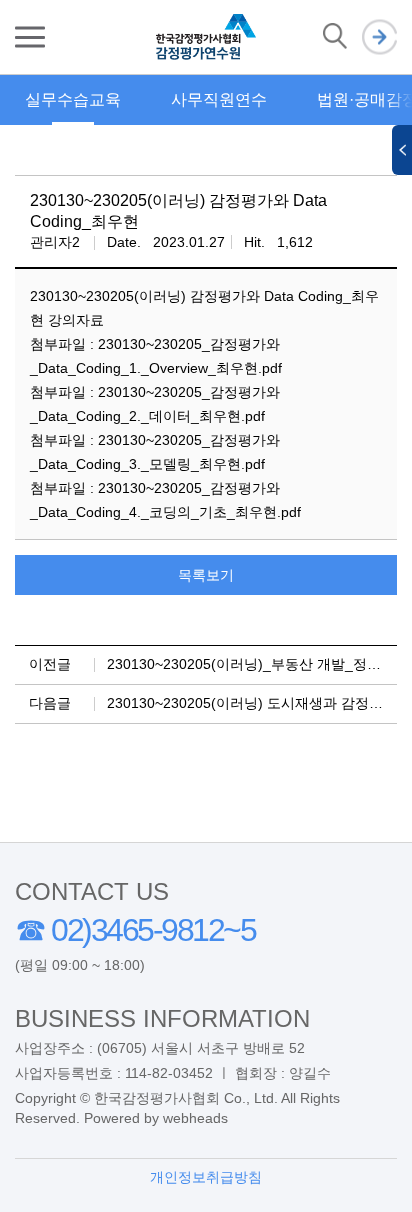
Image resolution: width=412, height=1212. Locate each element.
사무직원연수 (219, 99)
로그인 (379, 37)
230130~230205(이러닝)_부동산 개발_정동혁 (251, 664)
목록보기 (206, 575)
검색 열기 (335, 37)
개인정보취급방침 (206, 1177)
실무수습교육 (73, 99)
